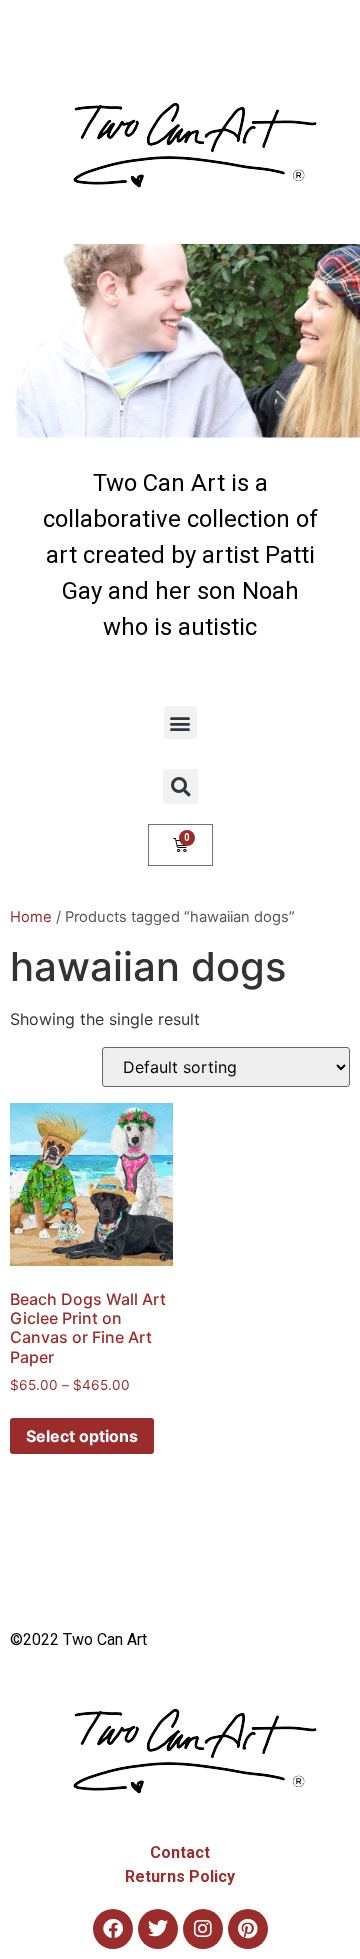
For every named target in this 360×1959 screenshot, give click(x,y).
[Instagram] (203, 1929)
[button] (180, 722)
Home (31, 917)
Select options (82, 1436)
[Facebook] (113, 1929)
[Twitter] (158, 1929)
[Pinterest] (248, 1929)
